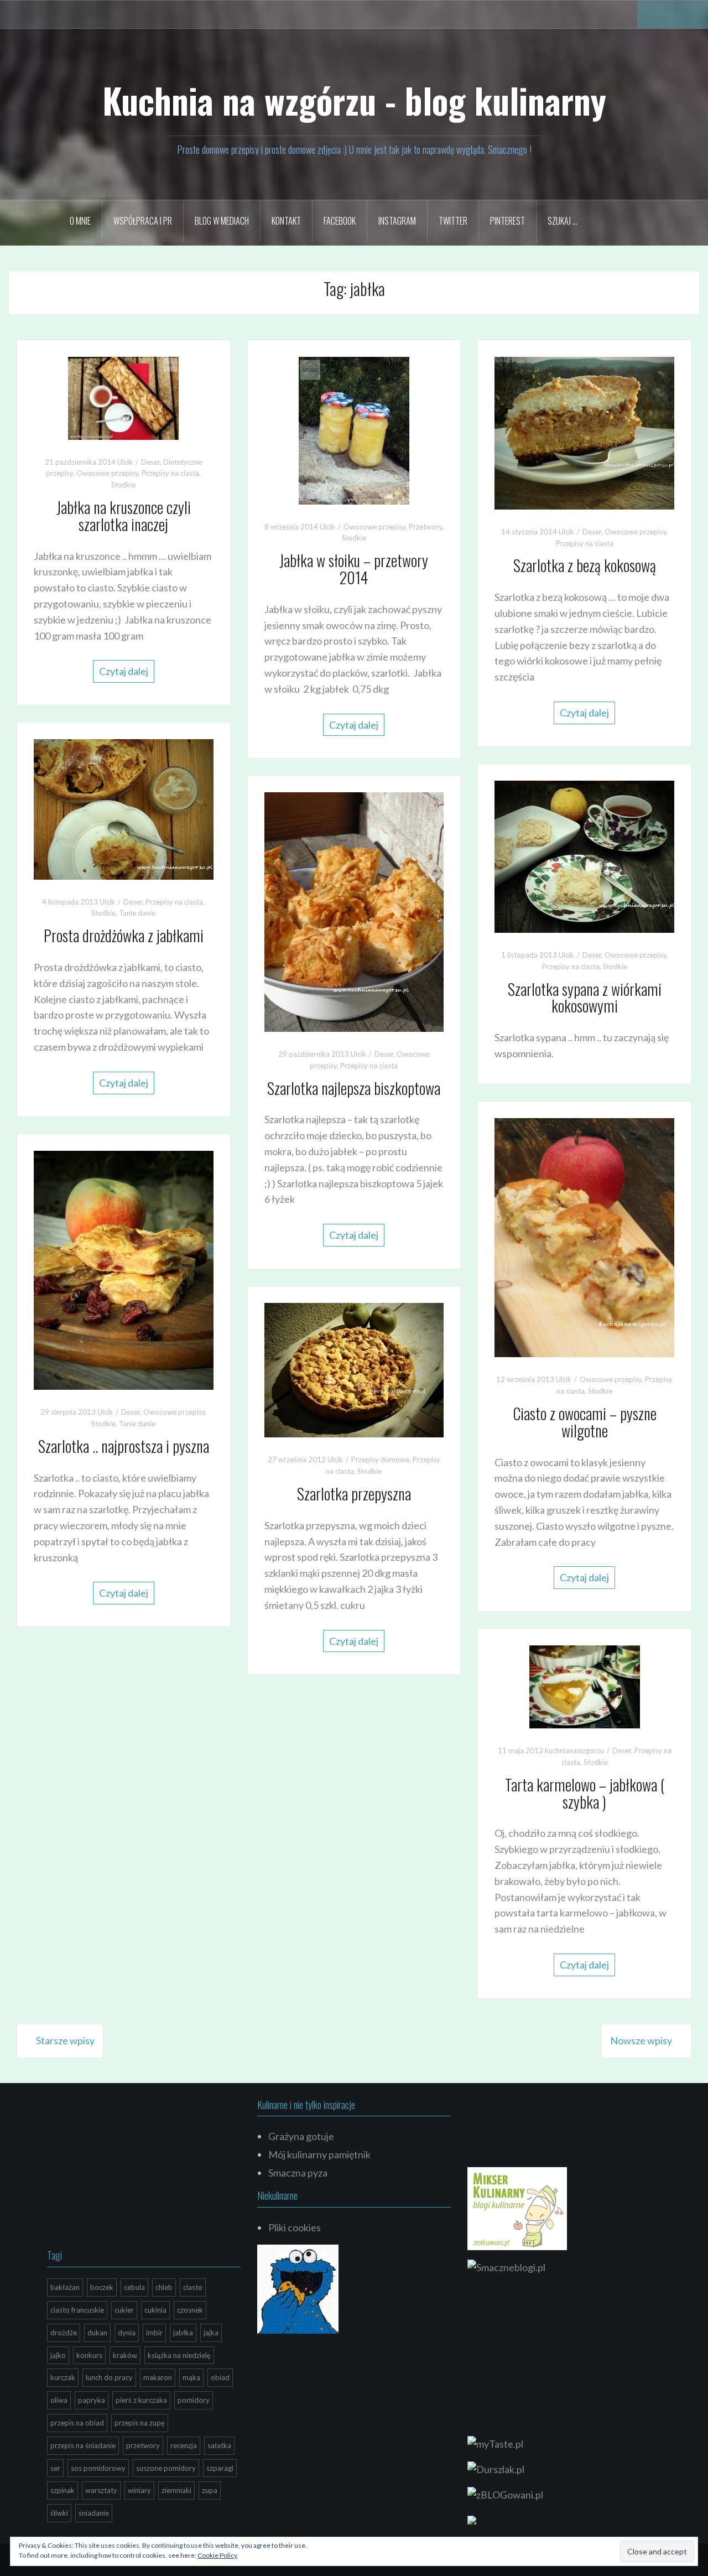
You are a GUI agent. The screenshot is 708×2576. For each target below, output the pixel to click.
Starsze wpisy (65, 2040)
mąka (191, 2377)
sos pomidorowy (98, 2468)
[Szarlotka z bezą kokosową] (584, 432)
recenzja (184, 2445)
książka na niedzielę (179, 2355)
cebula (134, 2287)
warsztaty (101, 2490)
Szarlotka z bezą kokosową (585, 565)
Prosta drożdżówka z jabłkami (124, 935)
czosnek (190, 2310)
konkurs (89, 2355)
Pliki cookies (295, 2227)
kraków (125, 2355)
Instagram (397, 221)
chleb (164, 2287)
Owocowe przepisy (107, 473)
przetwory (143, 2445)
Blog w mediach (222, 221)
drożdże (64, 2333)
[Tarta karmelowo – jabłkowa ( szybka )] (585, 1686)
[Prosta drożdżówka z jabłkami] (124, 808)
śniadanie (94, 2513)
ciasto (193, 2287)
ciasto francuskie (77, 2310)
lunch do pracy (109, 2377)
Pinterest (507, 221)
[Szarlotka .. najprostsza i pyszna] (124, 1269)
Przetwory (425, 527)
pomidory (194, 2400)
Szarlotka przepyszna (354, 1494)
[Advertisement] (130, 2169)
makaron (158, 2377)
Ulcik (125, 462)
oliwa (59, 2400)
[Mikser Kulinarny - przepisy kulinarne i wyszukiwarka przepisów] (517, 2208)
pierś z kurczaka (141, 2400)
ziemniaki (176, 2490)
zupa (210, 2490)
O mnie (80, 221)
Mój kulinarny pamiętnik (319, 2154)
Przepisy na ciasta (170, 473)
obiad (220, 2377)
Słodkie (123, 485)
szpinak (63, 2490)
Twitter (453, 221)
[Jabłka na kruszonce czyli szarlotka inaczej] (123, 397)
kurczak (63, 2377)
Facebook (340, 221)
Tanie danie (137, 913)
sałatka (219, 2445)
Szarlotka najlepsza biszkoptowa (354, 1088)
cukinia (155, 2310)
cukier (124, 2310)
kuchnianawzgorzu (574, 1751)
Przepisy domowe (380, 1460)
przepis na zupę (140, 2423)
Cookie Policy (217, 2555)
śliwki (59, 2513)
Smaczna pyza (298, 2173)
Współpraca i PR (143, 221)
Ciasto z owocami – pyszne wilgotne (585, 1422)
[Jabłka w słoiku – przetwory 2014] (354, 429)
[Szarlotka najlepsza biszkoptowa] (354, 911)
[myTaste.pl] (495, 2443)
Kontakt (286, 221)
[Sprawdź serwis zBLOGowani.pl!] (505, 2494)
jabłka (183, 2333)
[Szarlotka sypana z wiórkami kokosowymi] (584, 855)
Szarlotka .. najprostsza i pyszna (124, 1446)
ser (55, 2468)
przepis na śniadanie (83, 2445)
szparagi (220, 2468)
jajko (58, 2355)
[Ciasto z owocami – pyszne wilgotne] (584, 1237)
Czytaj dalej (124, 671)
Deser (150, 462)
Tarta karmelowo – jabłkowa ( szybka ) (585, 1793)
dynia (127, 2333)
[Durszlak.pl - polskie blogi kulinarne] (496, 2468)
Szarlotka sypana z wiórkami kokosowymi (585, 998)
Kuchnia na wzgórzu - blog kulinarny (354, 100)
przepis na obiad (77, 2423)
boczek (102, 2287)
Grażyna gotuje (301, 2136)
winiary (139, 2490)
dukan (97, 2333)
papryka (92, 2400)
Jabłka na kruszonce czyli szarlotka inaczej (124, 516)
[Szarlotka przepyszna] (354, 1369)
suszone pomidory (166, 2468)
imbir (154, 2333)
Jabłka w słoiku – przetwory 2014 (354, 569)
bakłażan (65, 2287)
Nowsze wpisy (641, 2040)
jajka (211, 2333)
